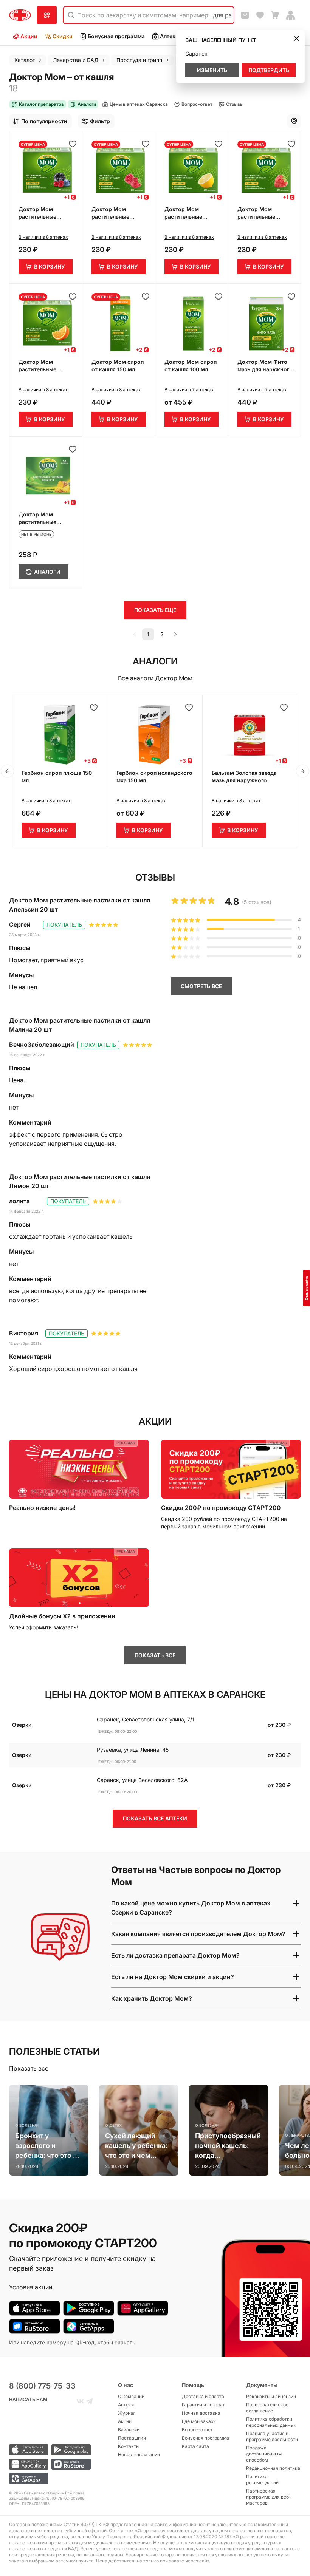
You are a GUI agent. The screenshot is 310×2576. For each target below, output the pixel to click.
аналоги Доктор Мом (161, 678)
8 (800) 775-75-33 (42, 2386)
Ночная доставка (201, 2413)
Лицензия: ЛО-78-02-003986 (57, 2498)
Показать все (29, 2068)
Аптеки (169, 36)
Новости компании (139, 2455)
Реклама (126, 1443)
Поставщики (132, 2438)
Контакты (129, 2446)
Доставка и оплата (203, 2396)
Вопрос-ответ (197, 2430)
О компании (131, 2396)
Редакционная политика (273, 2468)
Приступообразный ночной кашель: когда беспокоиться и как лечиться (228, 2146)
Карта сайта (195, 2446)
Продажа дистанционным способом (264, 2454)
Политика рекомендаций (262, 2479)
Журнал (127, 2413)
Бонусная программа (116, 36)
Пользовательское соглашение (267, 2408)
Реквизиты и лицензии (271, 2396)
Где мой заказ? (199, 2421)
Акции (29, 36)
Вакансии (129, 2430)
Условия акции (31, 2287)
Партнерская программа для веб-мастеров (269, 2497)
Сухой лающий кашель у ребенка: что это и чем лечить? (136, 2146)
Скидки (63, 36)
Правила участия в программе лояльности (272, 2436)
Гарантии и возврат (203, 2405)
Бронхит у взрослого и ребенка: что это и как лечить (46, 2146)
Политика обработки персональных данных (271, 2422)
